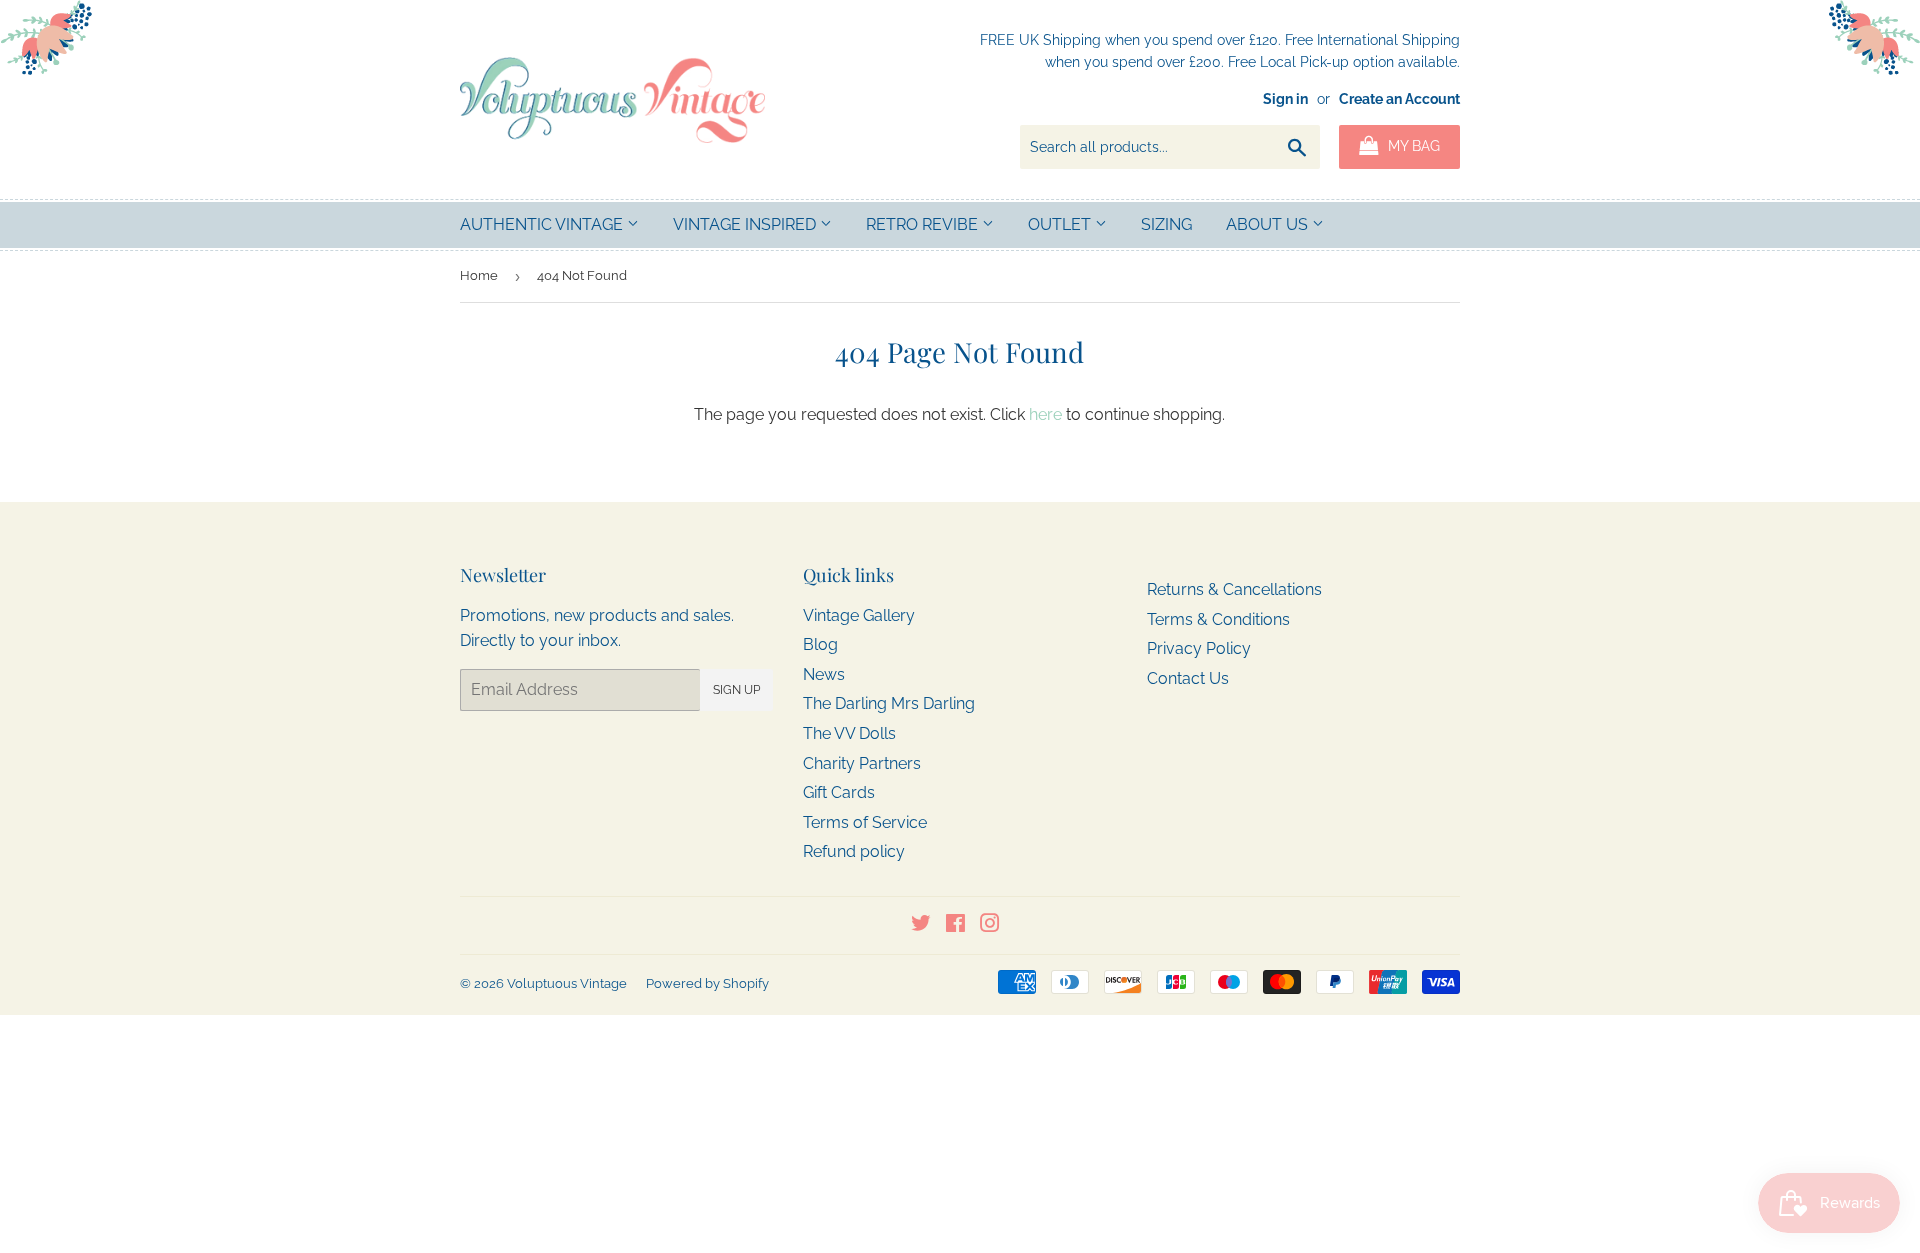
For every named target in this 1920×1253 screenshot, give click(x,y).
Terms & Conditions (1218, 619)
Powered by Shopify (707, 983)
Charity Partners (862, 763)
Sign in (1285, 99)
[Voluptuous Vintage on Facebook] (955, 925)
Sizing (1166, 224)
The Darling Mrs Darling (889, 703)
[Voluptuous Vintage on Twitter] (921, 925)
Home (479, 275)
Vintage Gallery (859, 615)
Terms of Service (865, 822)
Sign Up (736, 690)
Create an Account (1399, 99)
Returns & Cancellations (1234, 589)
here (1045, 414)
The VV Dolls (849, 733)
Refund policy (854, 851)
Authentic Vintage (543, 224)
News (824, 674)
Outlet (1061, 224)
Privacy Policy (1199, 648)
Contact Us (1188, 678)
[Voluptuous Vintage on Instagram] (990, 925)
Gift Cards (839, 792)
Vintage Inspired (746, 224)
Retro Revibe (924, 224)
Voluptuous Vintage (567, 983)
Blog (820, 644)
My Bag (1412, 146)
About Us (1269, 224)
